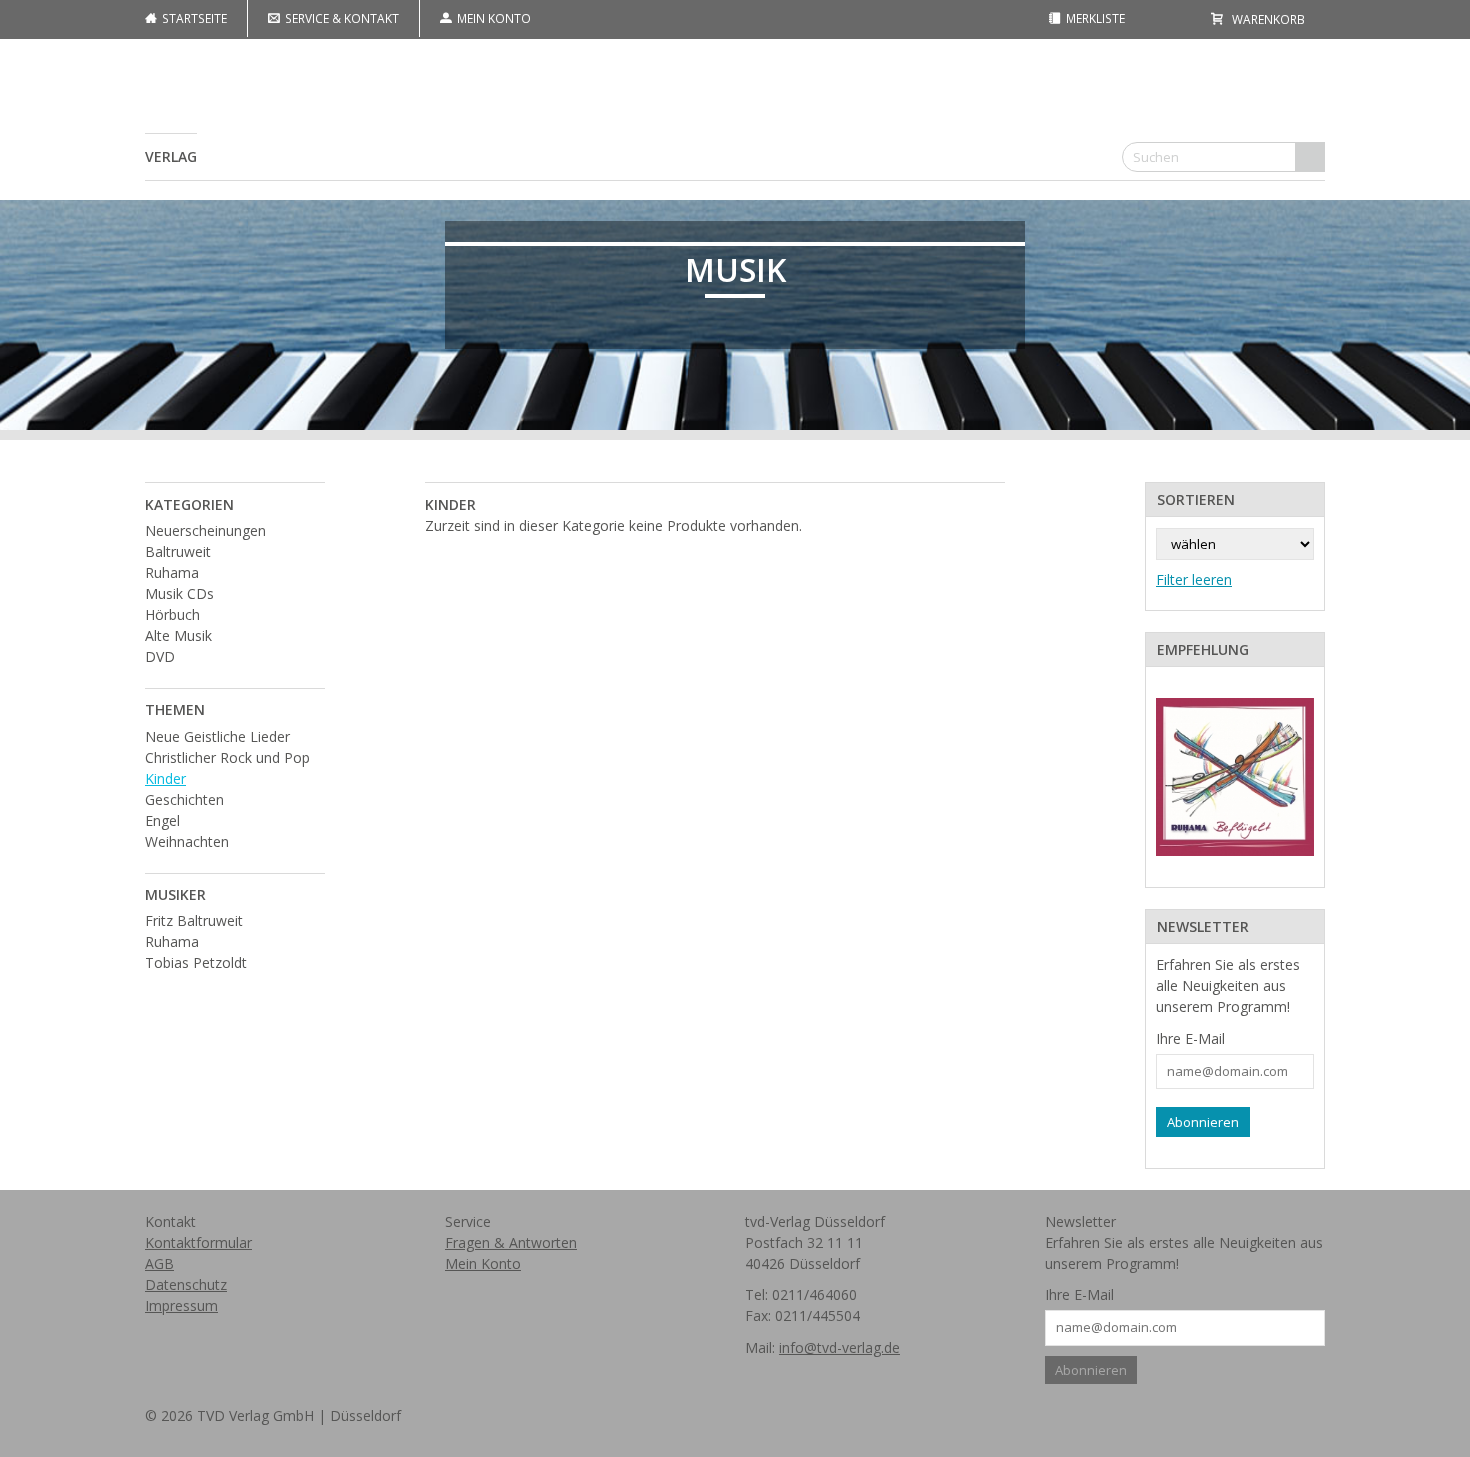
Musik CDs (179, 593)
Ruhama (172, 572)
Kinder (165, 778)
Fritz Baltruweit (194, 920)
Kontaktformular (198, 1242)
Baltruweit (178, 551)
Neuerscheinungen (205, 530)
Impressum (181, 1305)
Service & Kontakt (340, 18)
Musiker (175, 894)
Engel (162, 820)
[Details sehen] (1235, 777)
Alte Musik (178, 635)
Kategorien (189, 504)
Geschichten (184, 799)
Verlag (171, 156)
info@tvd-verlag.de (839, 1347)
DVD (160, 656)
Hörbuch (172, 614)
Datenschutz (186, 1284)
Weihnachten (187, 841)
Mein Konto (492, 18)
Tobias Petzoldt (196, 962)
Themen (175, 709)
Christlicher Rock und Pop (227, 757)
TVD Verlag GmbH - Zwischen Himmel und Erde (735, 109)
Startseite (193, 18)
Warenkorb (1267, 19)
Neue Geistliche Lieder (217, 736)
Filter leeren (1194, 579)
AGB (159, 1263)
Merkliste (1094, 18)
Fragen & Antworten (511, 1242)
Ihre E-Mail (1190, 1038)
